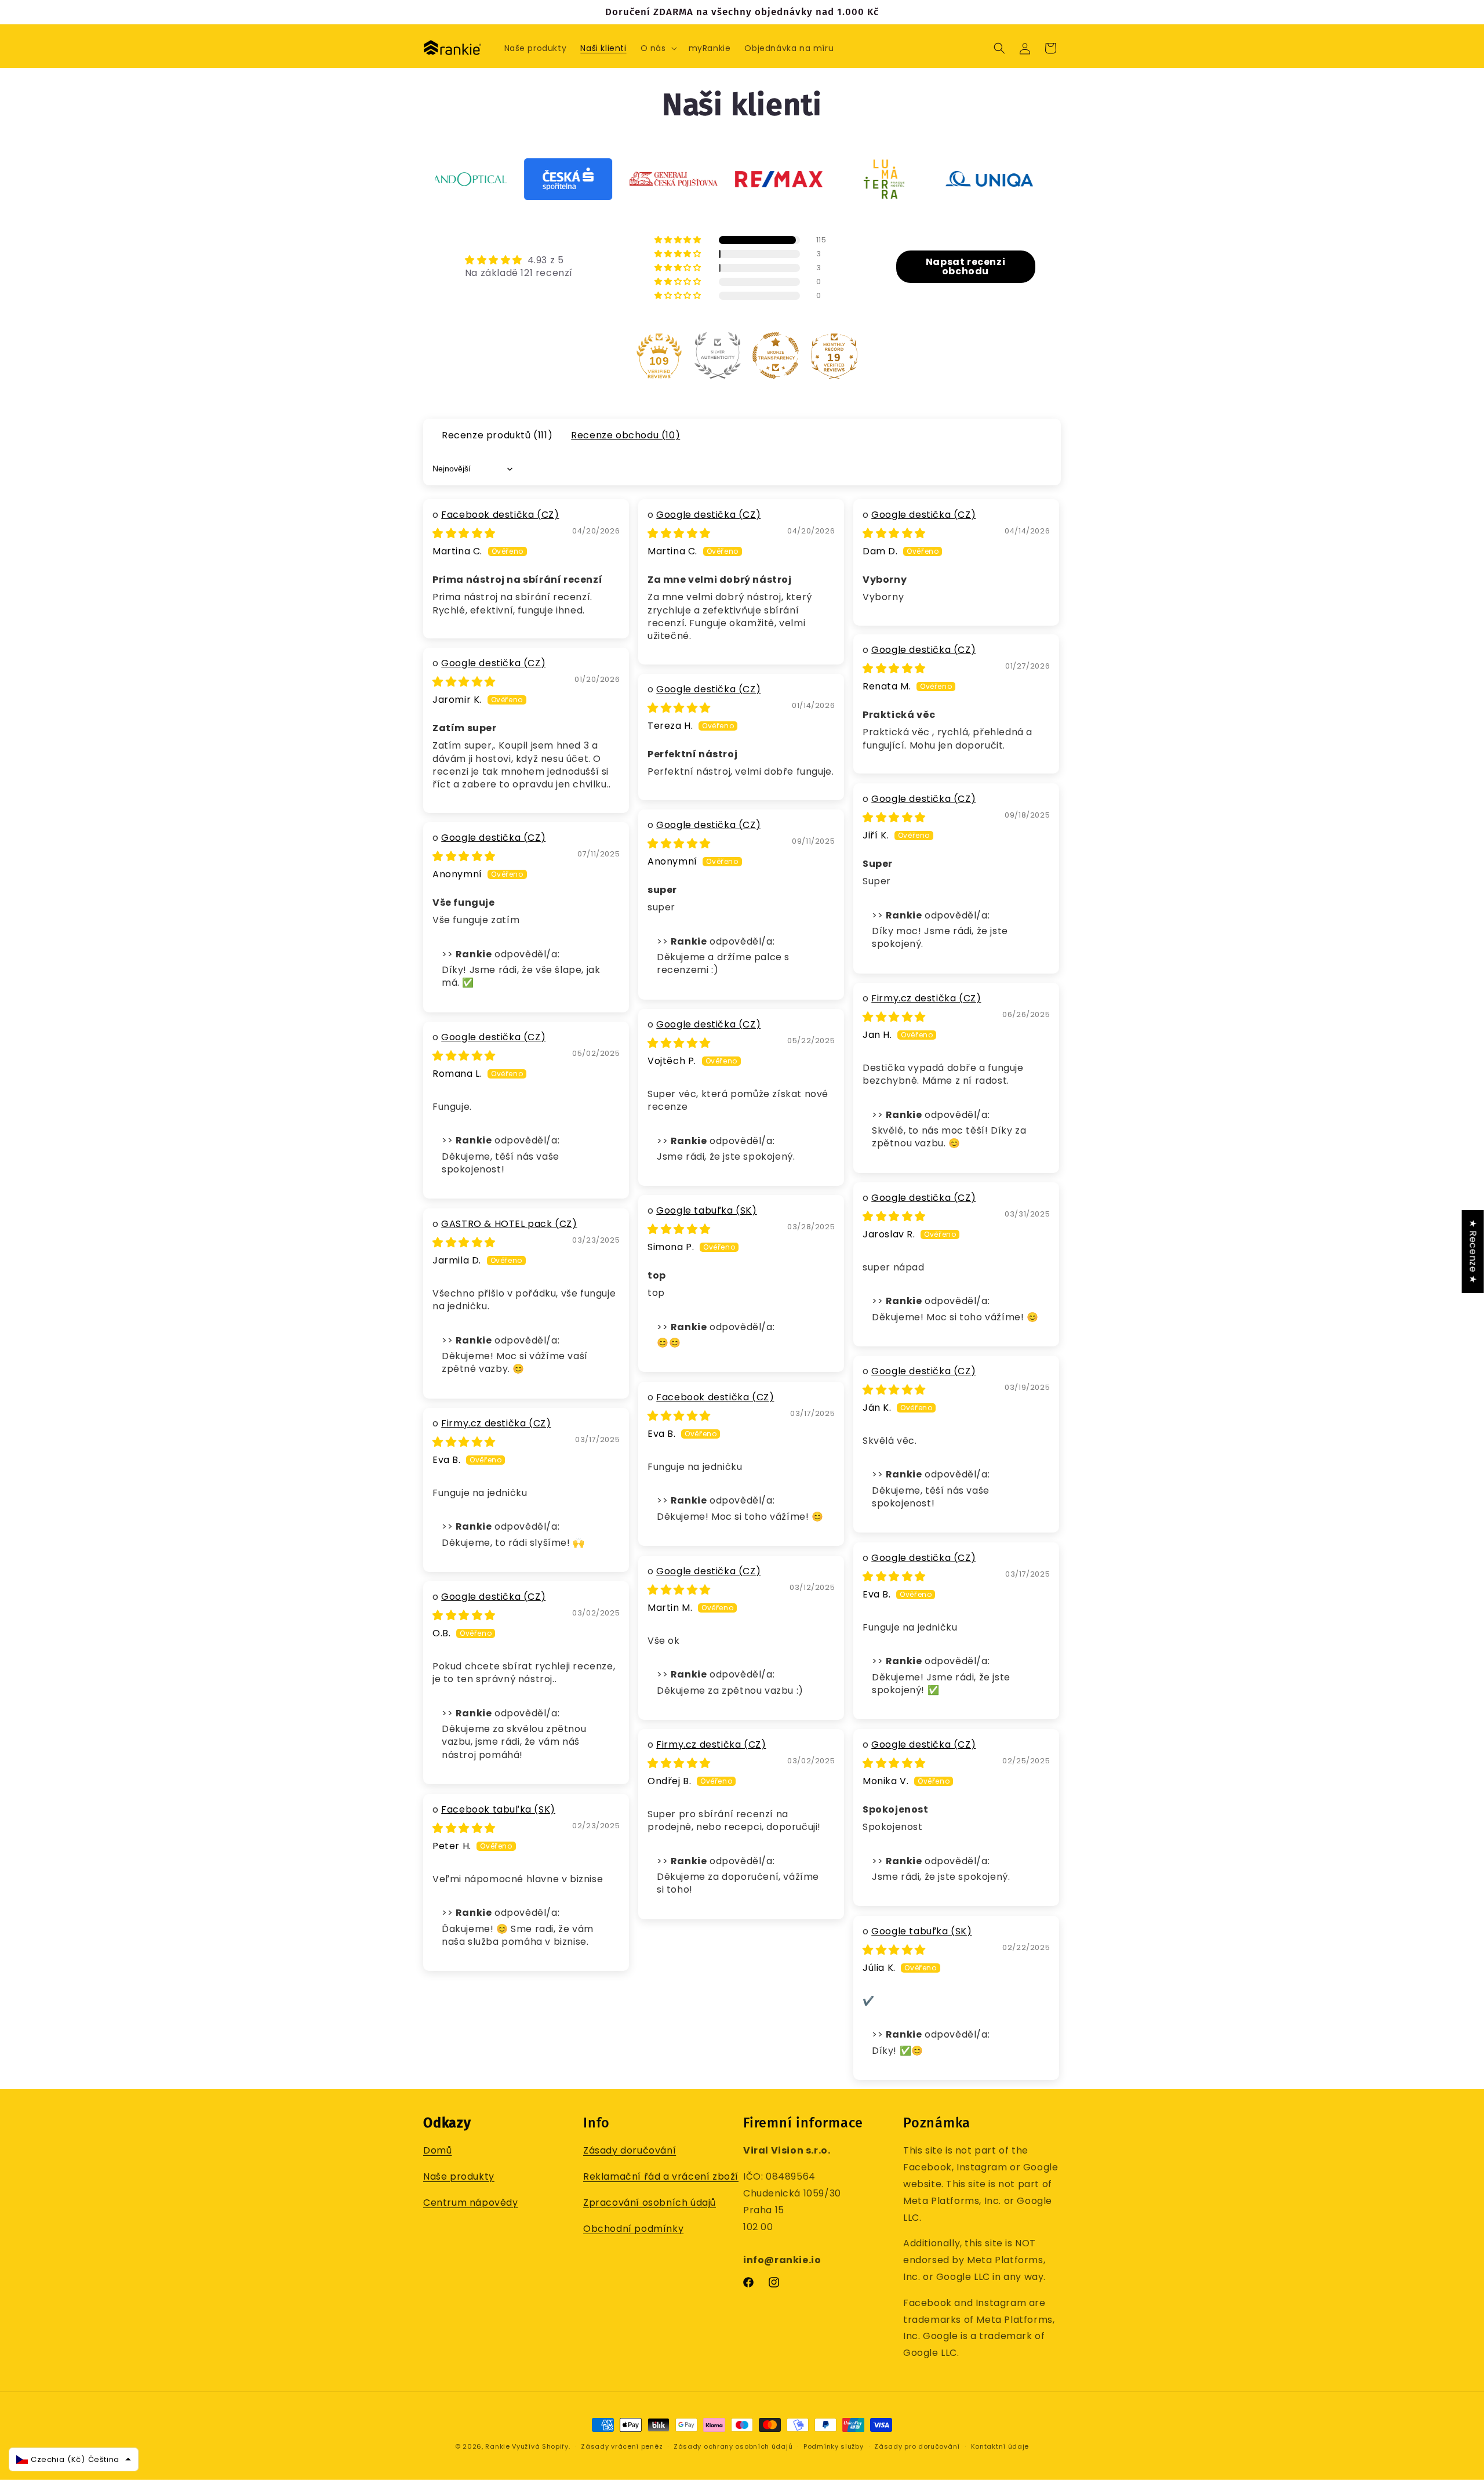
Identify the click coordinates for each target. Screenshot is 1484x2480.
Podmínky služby (834, 2446)
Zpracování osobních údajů (650, 2203)
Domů (437, 2151)
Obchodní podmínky (633, 2229)
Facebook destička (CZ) (500, 515)
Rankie (497, 2446)
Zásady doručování (630, 2151)
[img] (519, 260)
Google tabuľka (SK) (706, 1210)
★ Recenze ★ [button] (1473, 1251)
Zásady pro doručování (917, 2446)
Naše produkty (459, 2177)
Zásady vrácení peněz (622, 2446)
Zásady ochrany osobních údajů (733, 2446)
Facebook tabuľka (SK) (498, 1809)
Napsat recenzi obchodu (965, 266)
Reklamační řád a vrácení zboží (661, 2177)
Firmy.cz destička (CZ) (926, 998)
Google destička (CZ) (708, 515)
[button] (658, 48)
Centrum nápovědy (471, 2203)
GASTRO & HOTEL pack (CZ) (509, 1224)
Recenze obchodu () (625, 435)
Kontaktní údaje (1000, 2446)
